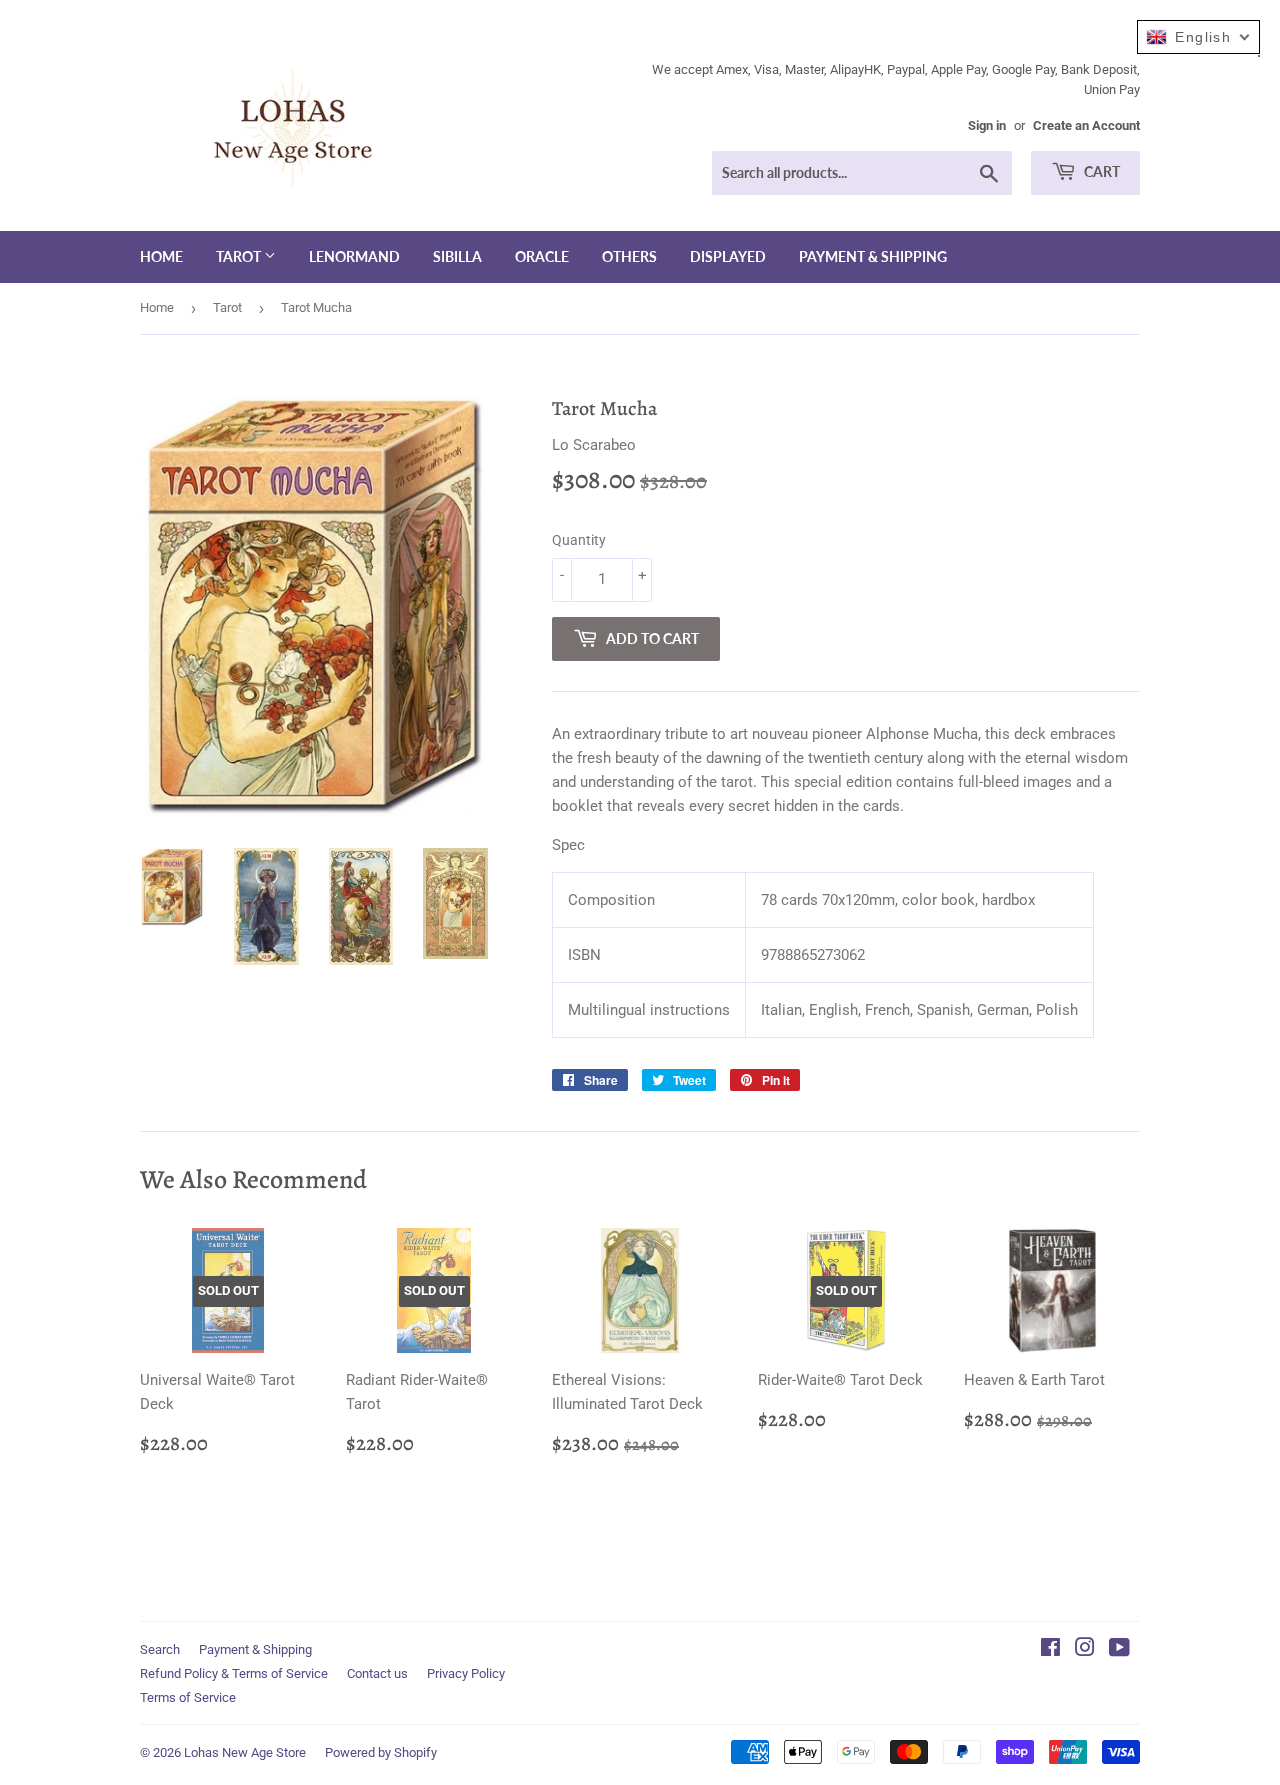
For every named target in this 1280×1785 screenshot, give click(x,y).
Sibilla (457, 256)
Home (161, 256)
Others (629, 256)
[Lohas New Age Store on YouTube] (1119, 1650)
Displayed (728, 256)
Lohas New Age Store (245, 1752)
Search (160, 1649)
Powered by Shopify (381, 1752)
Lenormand (354, 256)
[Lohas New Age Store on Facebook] (1050, 1650)
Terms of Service (188, 1697)
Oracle (542, 256)
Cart (1100, 171)
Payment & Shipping (873, 256)
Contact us (377, 1673)
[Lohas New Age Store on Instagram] (1085, 1650)
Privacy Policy (466, 1673)
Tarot (240, 256)
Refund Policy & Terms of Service (234, 1673)
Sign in (987, 125)
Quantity (579, 540)
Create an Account (1086, 125)
